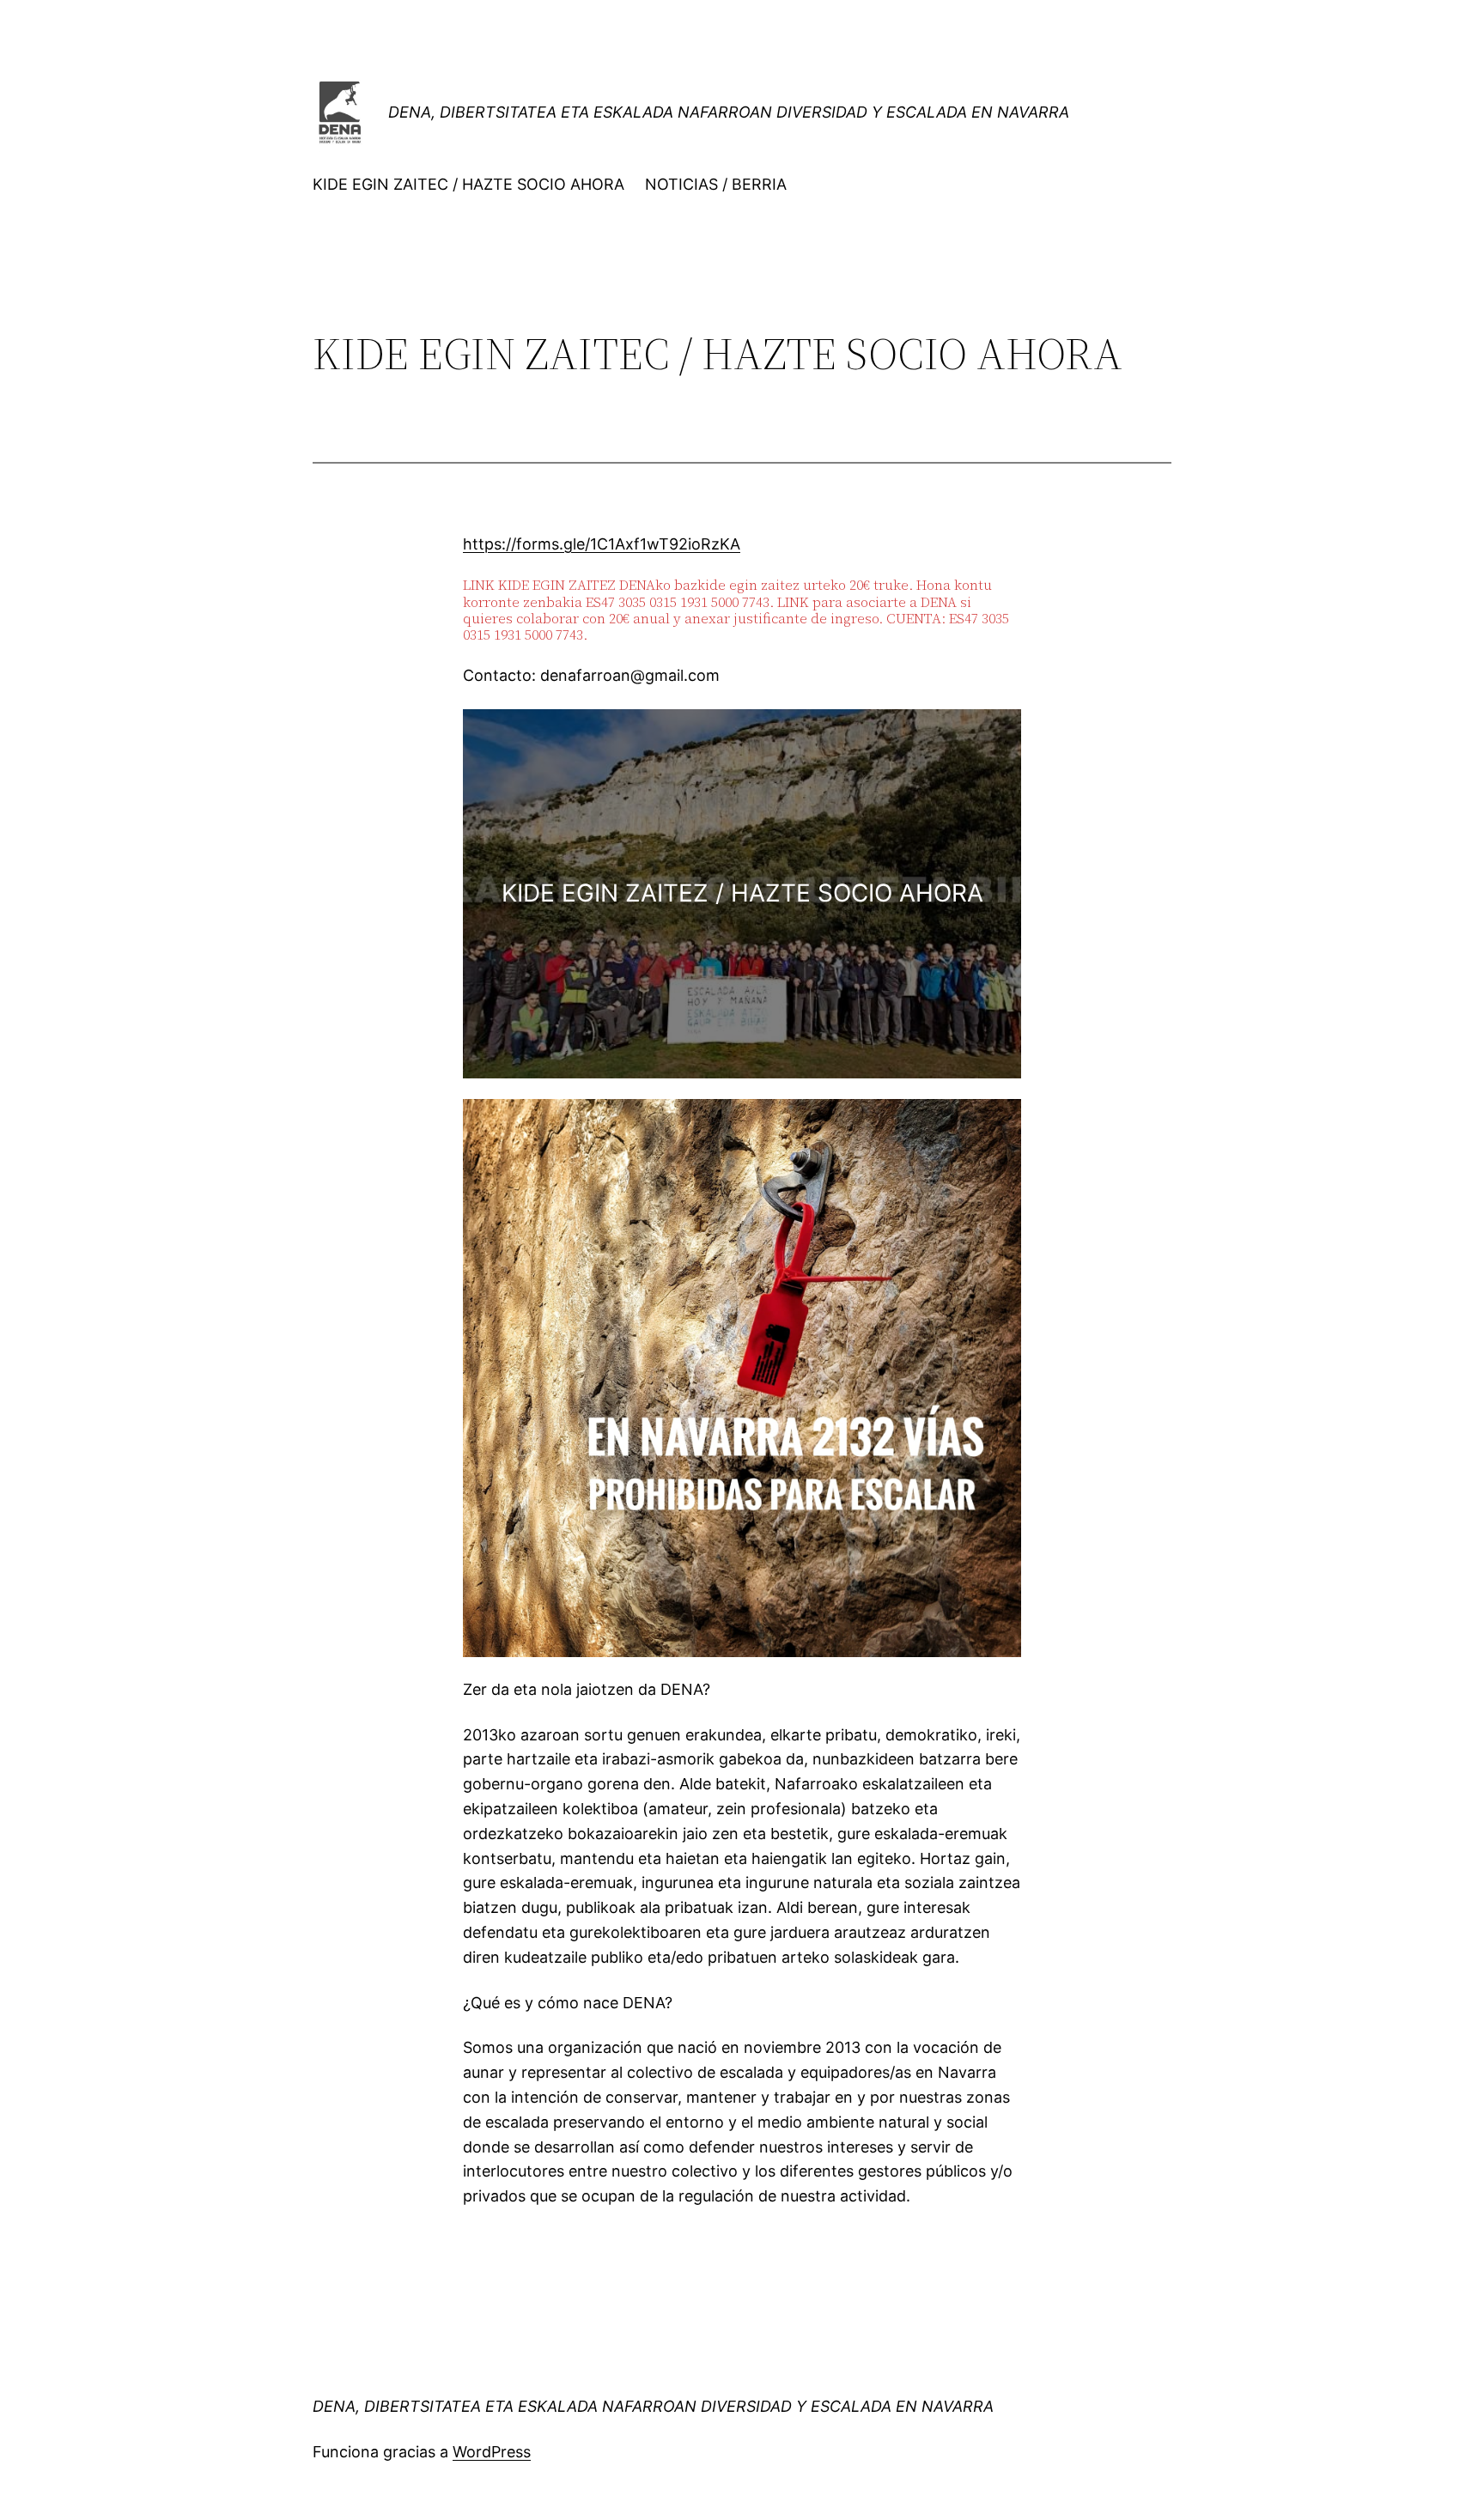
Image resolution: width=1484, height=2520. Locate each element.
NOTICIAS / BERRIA (716, 184)
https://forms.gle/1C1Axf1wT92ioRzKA (602, 544)
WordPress (492, 2452)
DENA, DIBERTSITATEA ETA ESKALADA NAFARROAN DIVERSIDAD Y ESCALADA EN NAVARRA (729, 112)
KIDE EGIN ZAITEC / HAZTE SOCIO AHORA (468, 184)
